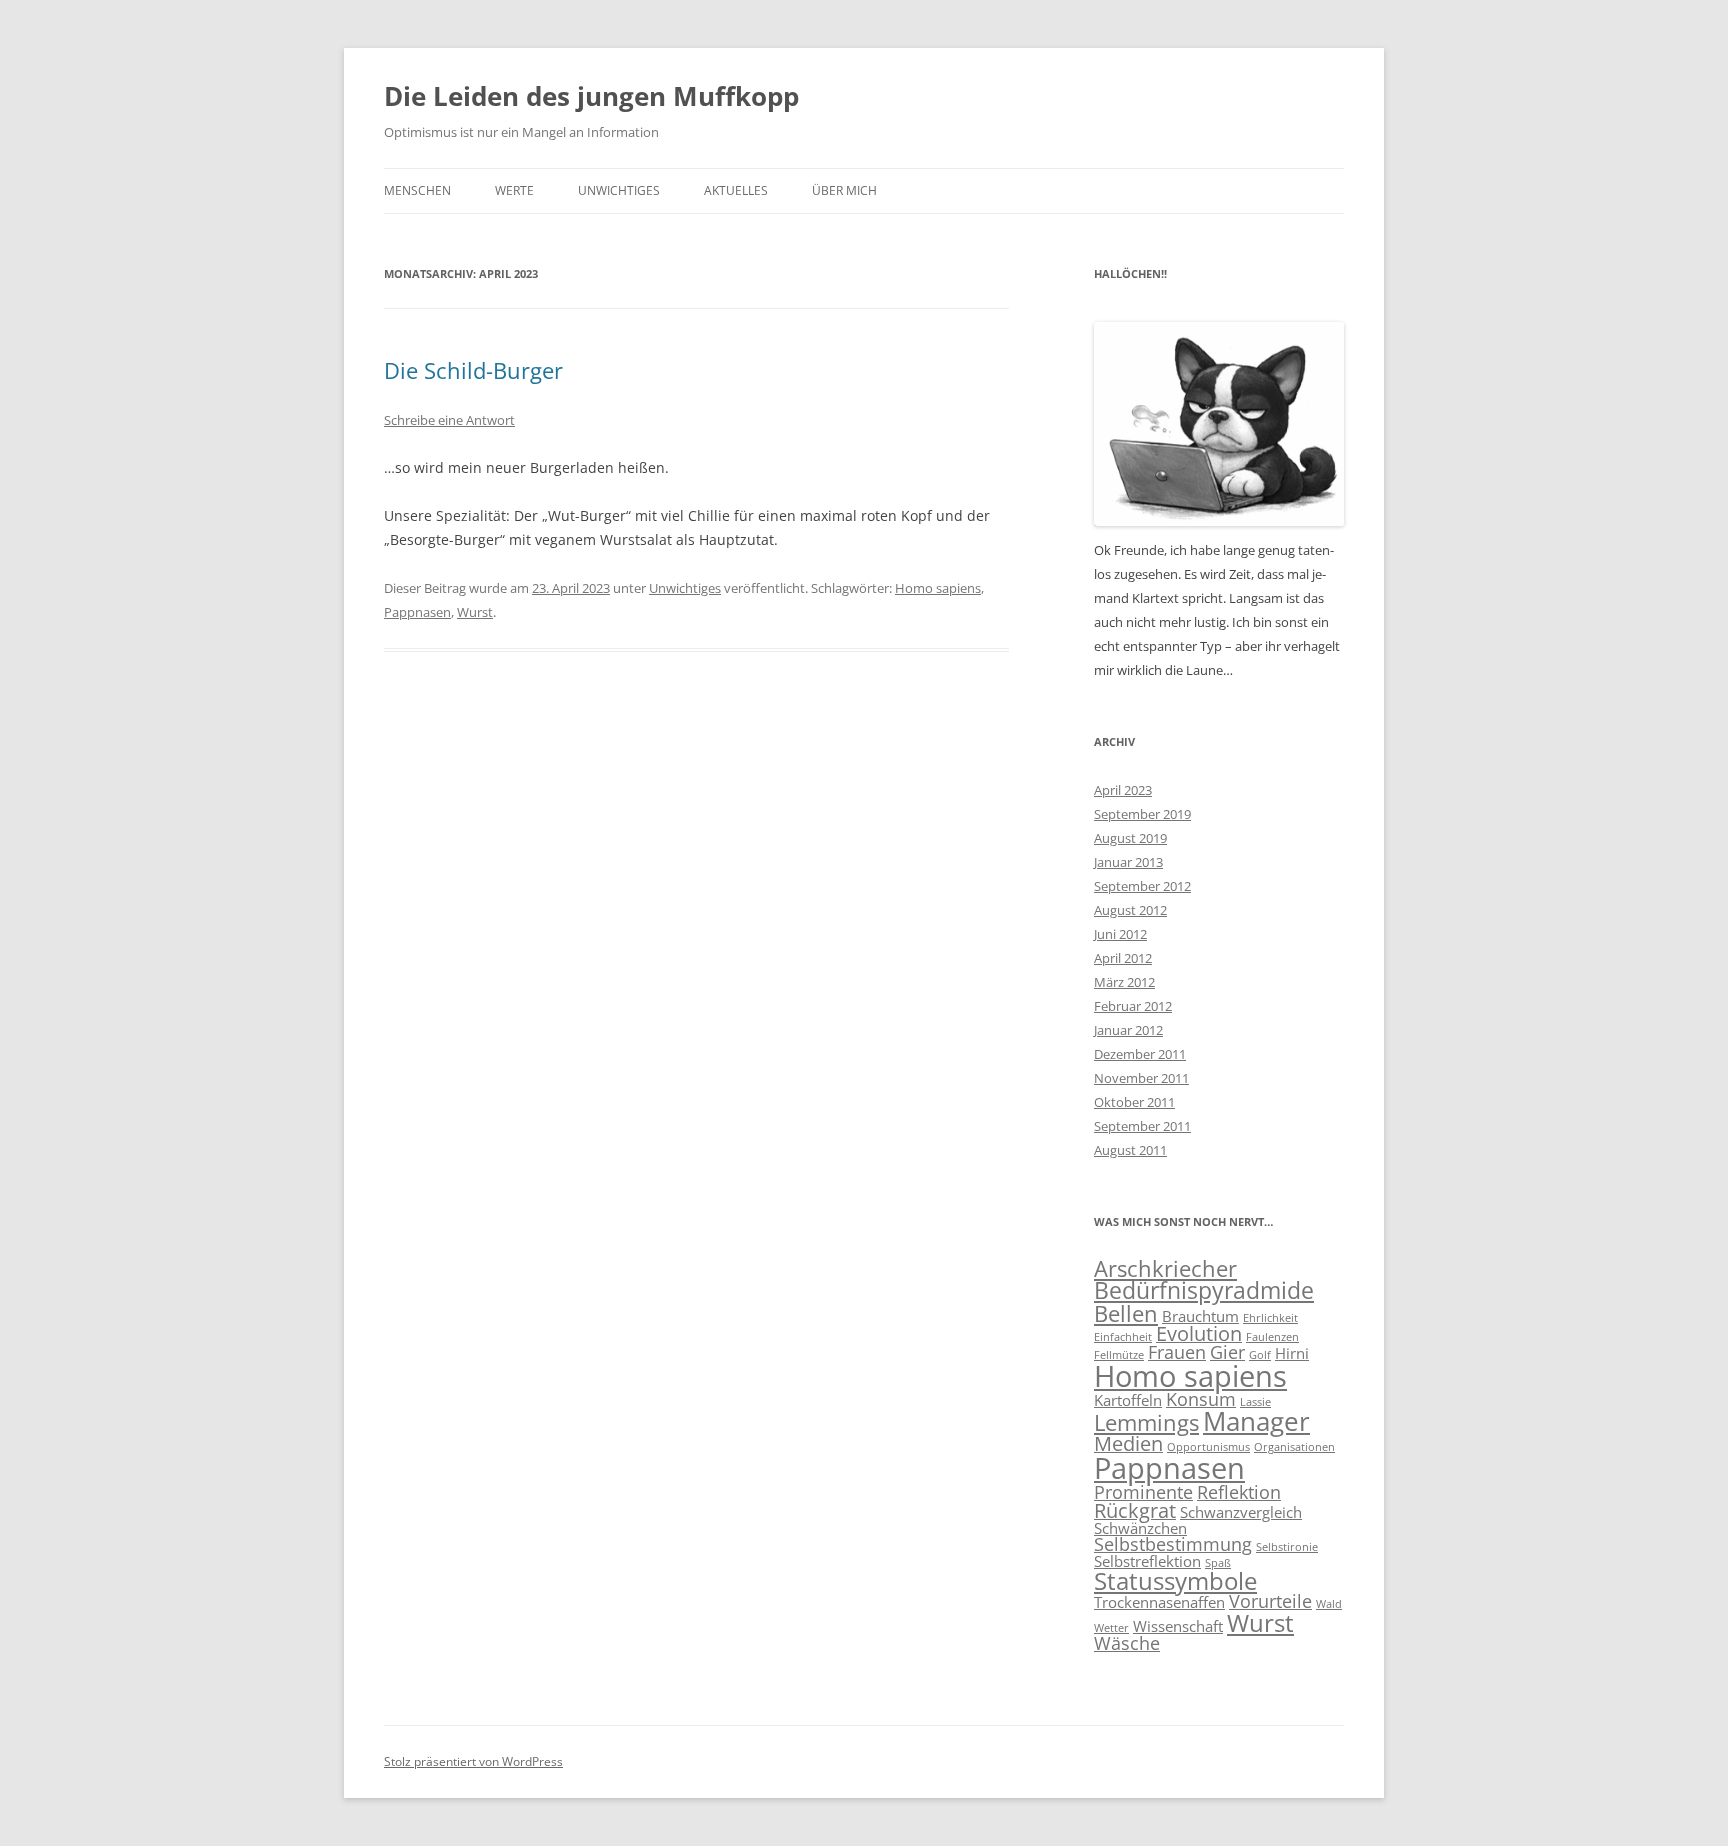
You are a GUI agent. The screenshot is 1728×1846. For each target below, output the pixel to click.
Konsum (1201, 1399)
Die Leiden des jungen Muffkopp (591, 96)
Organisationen (1294, 1447)
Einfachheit (1123, 1337)
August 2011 (1130, 1150)
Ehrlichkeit (1270, 1318)
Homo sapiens (938, 588)
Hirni (1292, 1353)
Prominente (1143, 1492)
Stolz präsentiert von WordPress (473, 1761)
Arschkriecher (1165, 1268)
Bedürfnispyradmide (1204, 1290)
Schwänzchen (1140, 1528)
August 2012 (1130, 910)
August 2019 (1130, 838)
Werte (514, 190)
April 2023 (1123, 790)
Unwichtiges (619, 190)
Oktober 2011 (1134, 1102)
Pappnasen (417, 612)
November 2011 (1141, 1078)
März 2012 (1124, 982)
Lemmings (1146, 1422)
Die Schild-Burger (473, 370)
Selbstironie (1287, 1547)
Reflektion (1239, 1492)
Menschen (417, 190)
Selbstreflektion (1147, 1561)
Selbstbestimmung (1173, 1544)
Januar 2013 (1128, 862)
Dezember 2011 (1140, 1054)
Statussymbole (1175, 1580)
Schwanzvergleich (1241, 1512)
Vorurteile (1270, 1601)
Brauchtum (1200, 1316)
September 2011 (1142, 1126)
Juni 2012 (1120, 934)
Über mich (844, 190)
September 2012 (1142, 886)
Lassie (1255, 1402)
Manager (1256, 1421)
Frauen (1177, 1352)
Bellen (1126, 1313)
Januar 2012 (1128, 1030)
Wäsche (1127, 1643)
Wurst (475, 612)
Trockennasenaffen (1159, 1602)
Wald (1329, 1604)
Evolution (1199, 1333)
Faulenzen (1272, 1337)
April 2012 (1123, 958)
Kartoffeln (1128, 1400)
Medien (1128, 1443)
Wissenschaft (1178, 1626)
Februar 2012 (1133, 1006)
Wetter (1111, 1628)
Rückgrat (1135, 1510)
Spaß (1218, 1563)
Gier (1227, 1352)
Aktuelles (736, 190)
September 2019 (1142, 814)
